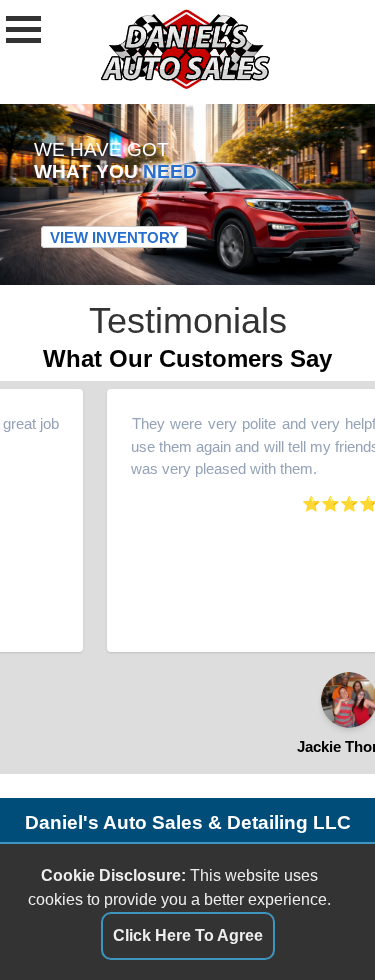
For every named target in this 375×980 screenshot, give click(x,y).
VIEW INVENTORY (114, 237)
